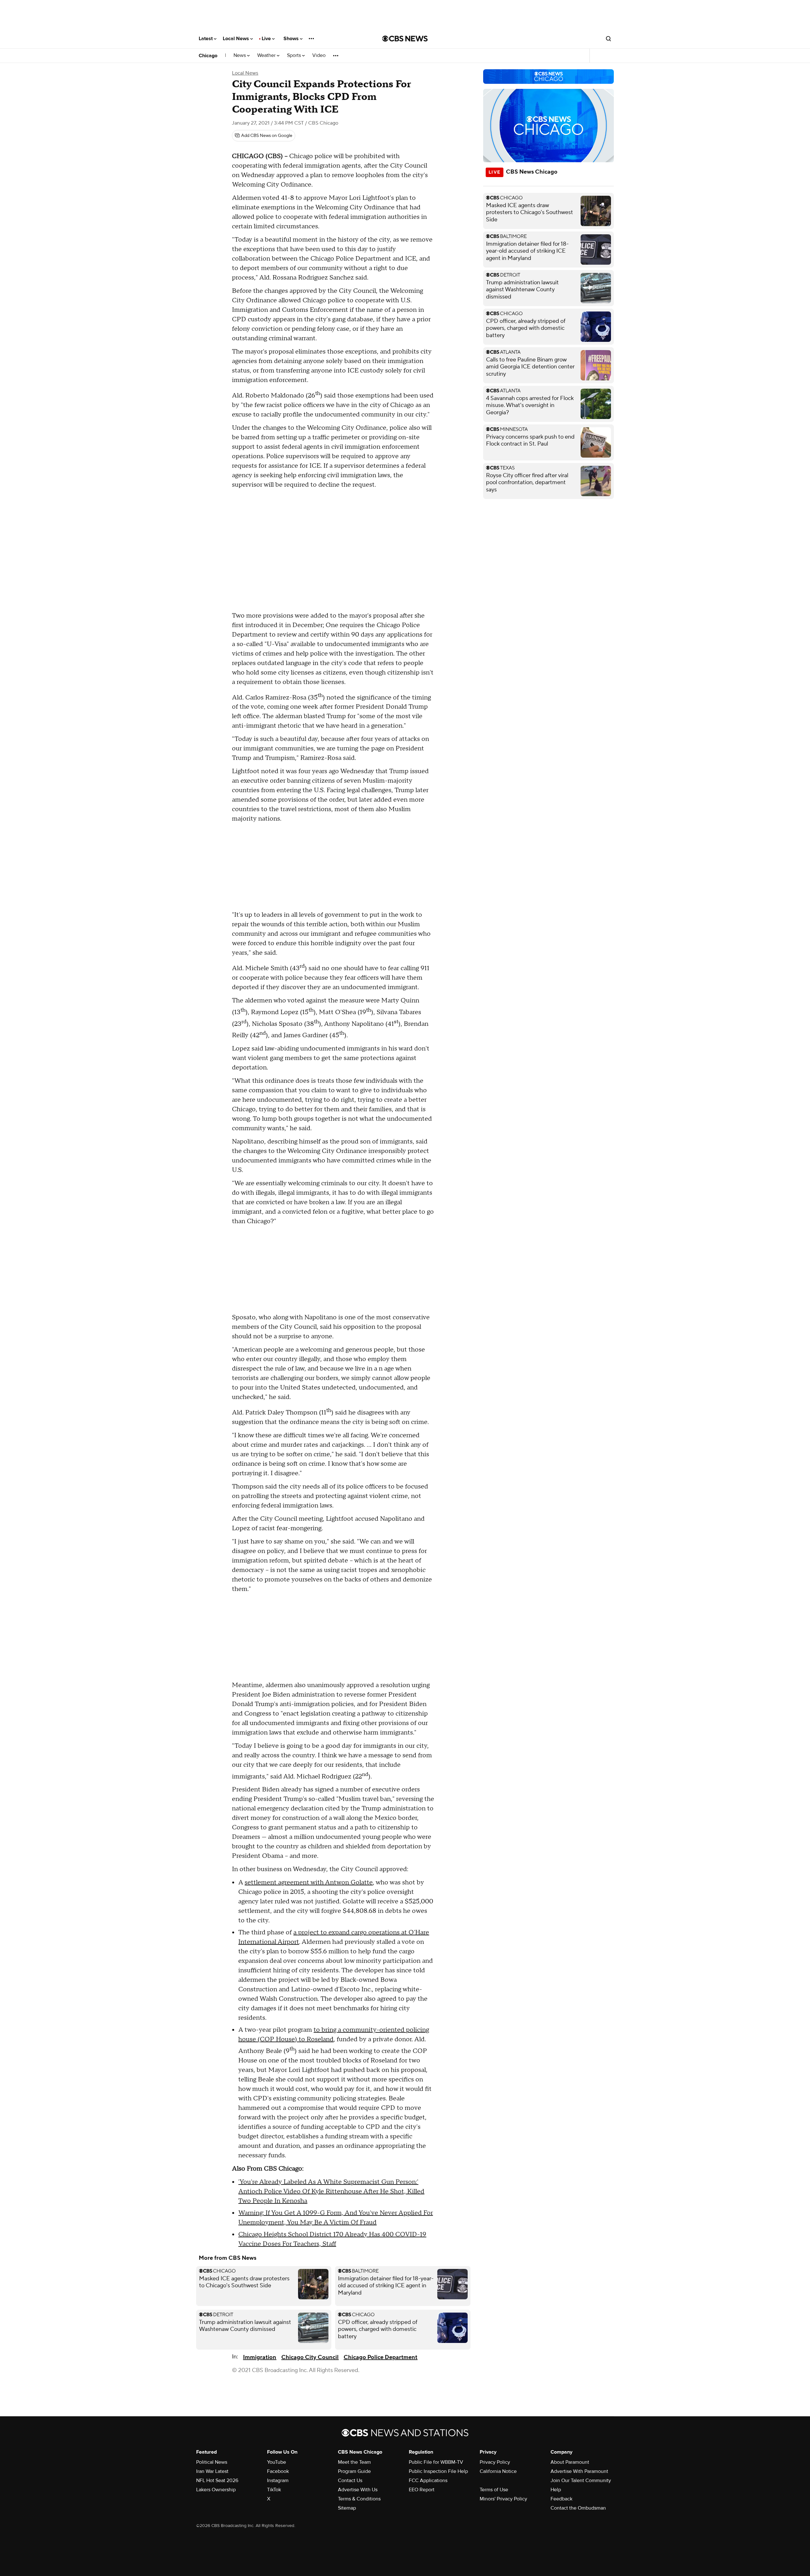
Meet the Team (354, 2462)
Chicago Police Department (380, 2357)
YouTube (277, 2462)
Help (556, 2490)
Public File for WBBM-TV (436, 2462)
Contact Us (350, 2480)
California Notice (498, 2471)
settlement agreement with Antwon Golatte (309, 1883)
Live (267, 39)
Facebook (278, 2471)
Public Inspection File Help (438, 2471)
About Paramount (570, 2462)
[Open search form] (608, 39)
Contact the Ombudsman (578, 2508)
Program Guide (354, 2471)
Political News (212, 2462)
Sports (295, 55)
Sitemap (347, 2508)
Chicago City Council (310, 2357)
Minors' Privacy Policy (503, 2499)
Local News (237, 39)
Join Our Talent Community (581, 2480)
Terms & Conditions (359, 2499)
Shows (292, 39)
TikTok (274, 2490)
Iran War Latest (212, 2471)
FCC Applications (428, 2480)
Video (319, 55)
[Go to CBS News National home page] (405, 39)
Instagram (278, 2480)
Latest (206, 39)
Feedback (561, 2499)
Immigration (260, 2357)
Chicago (208, 56)
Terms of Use (494, 2490)
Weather (267, 55)
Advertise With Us (358, 2490)
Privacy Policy (495, 2462)
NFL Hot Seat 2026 (217, 2480)
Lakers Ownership (216, 2490)
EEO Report (422, 2490)
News (240, 55)
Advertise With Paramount (579, 2471)
